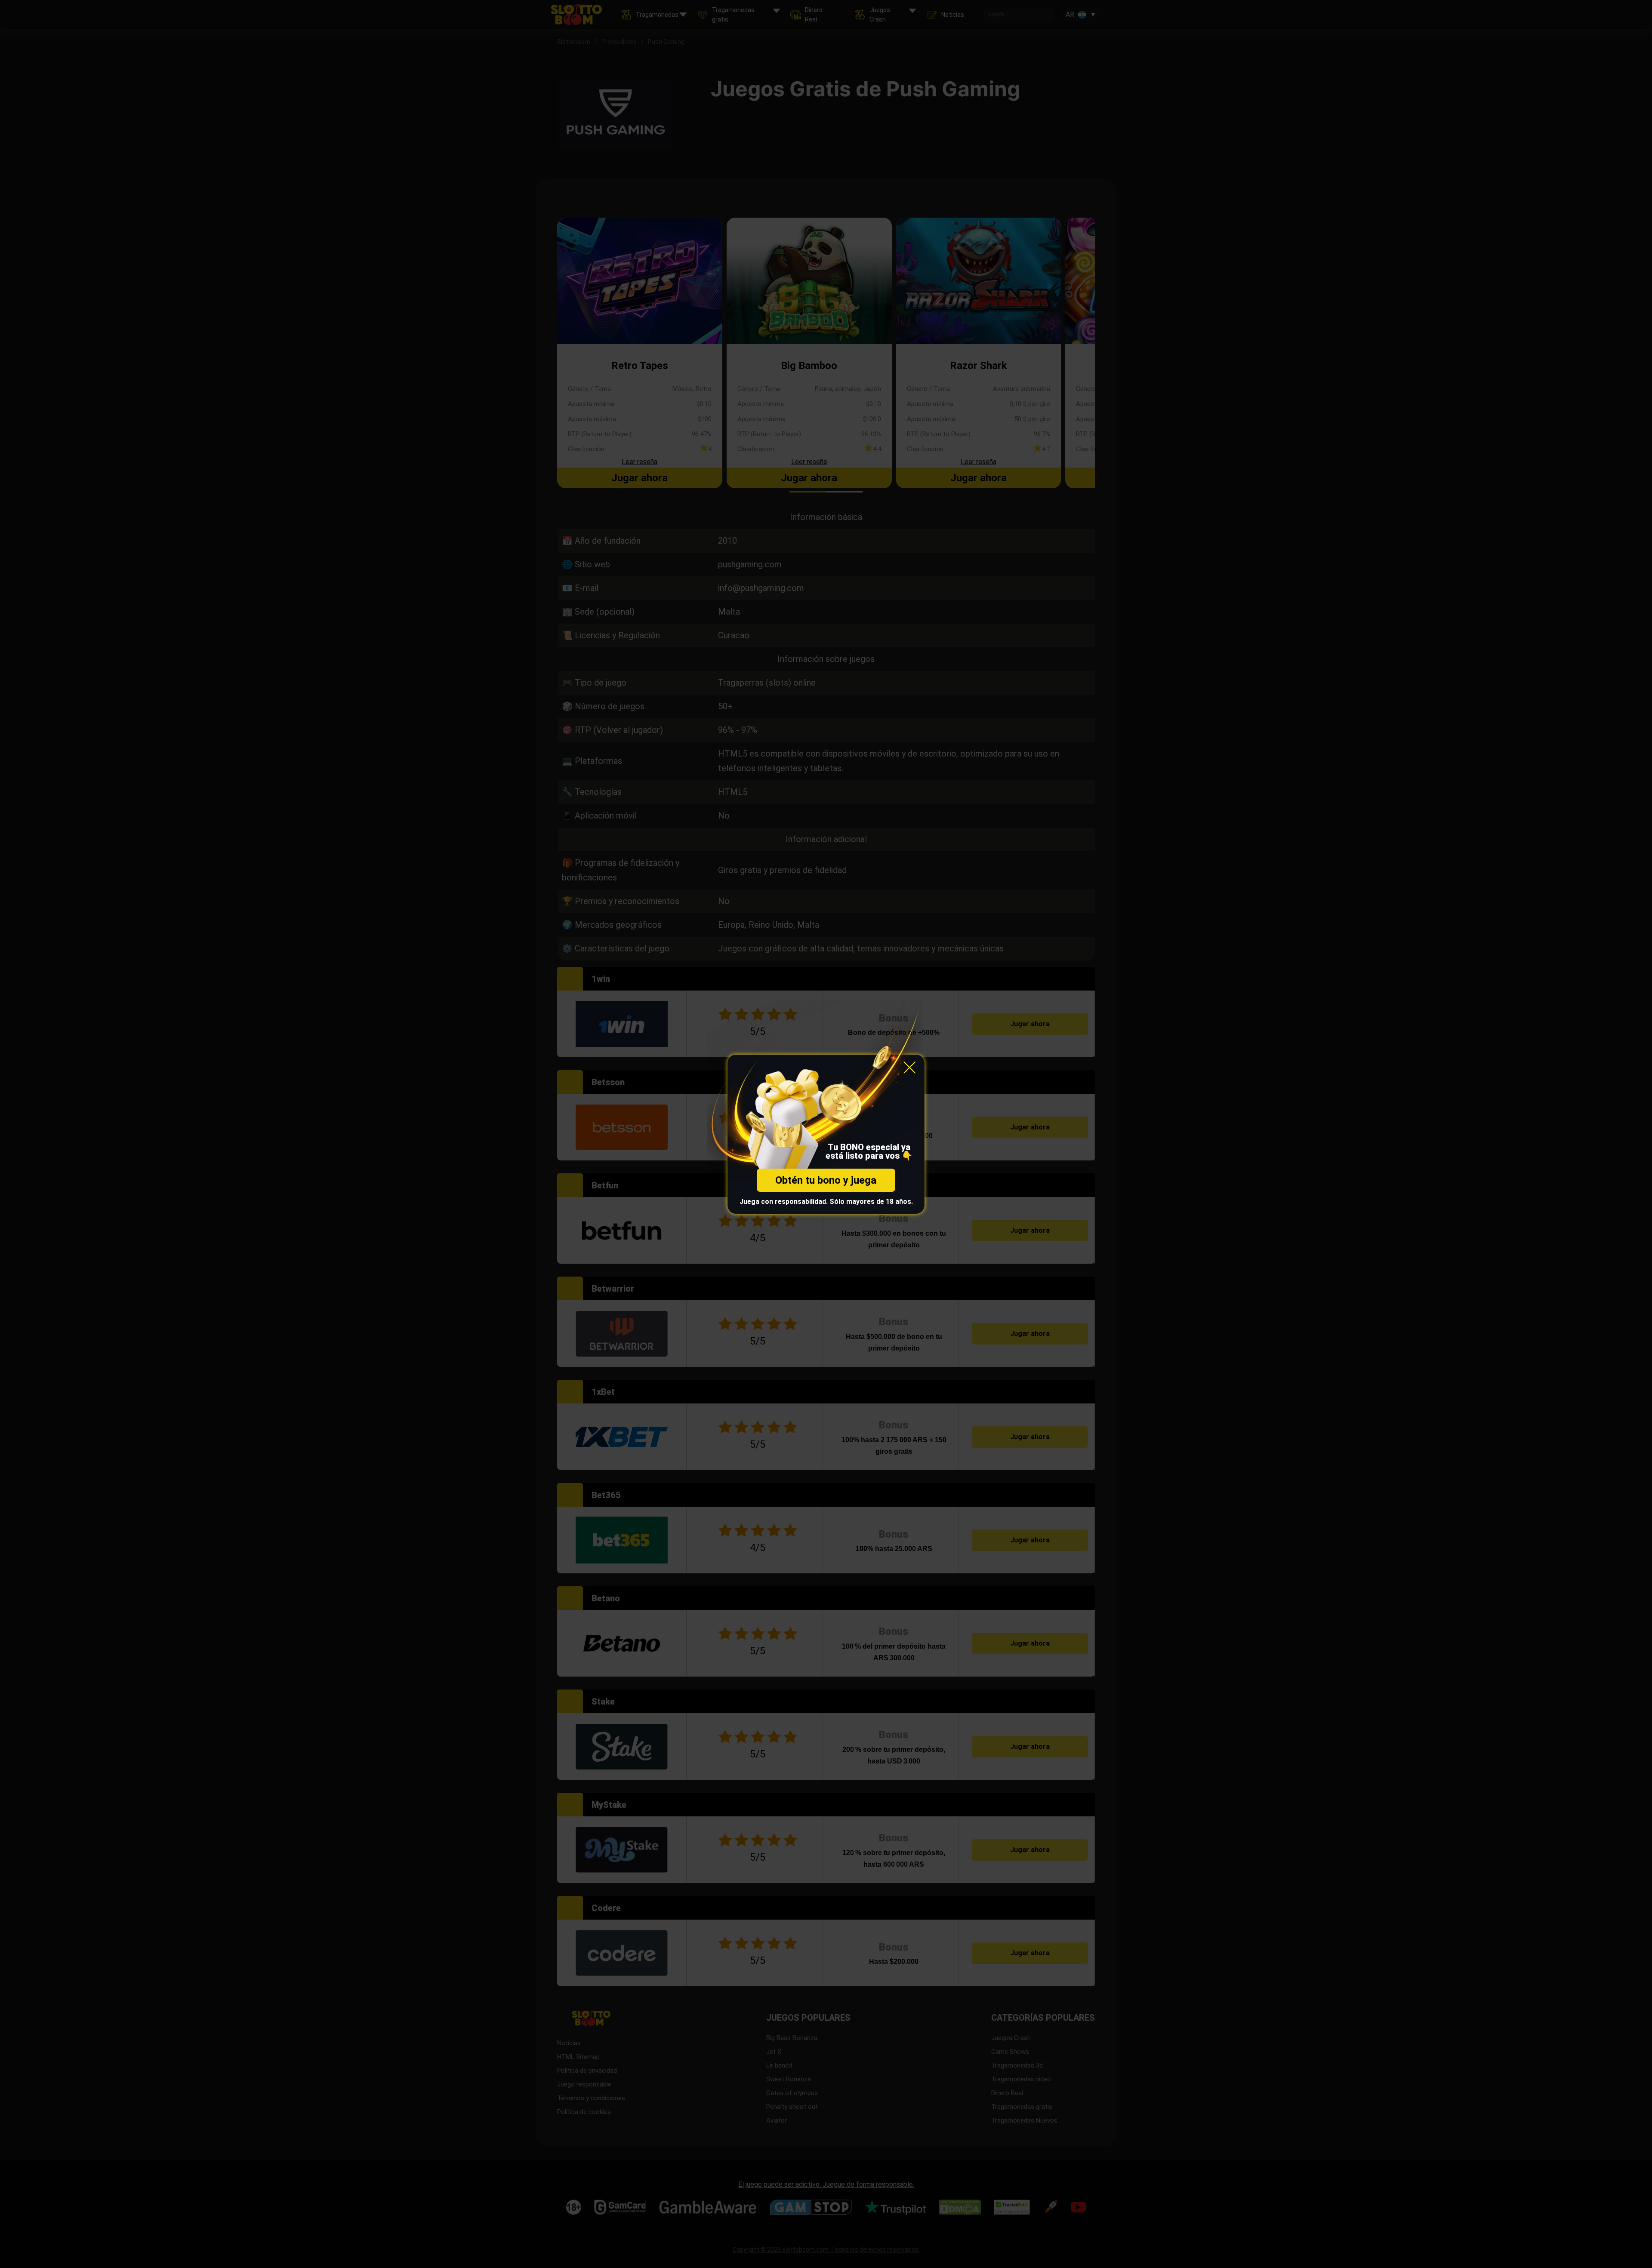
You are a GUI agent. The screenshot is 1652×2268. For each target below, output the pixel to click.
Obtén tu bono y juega (826, 1180)
